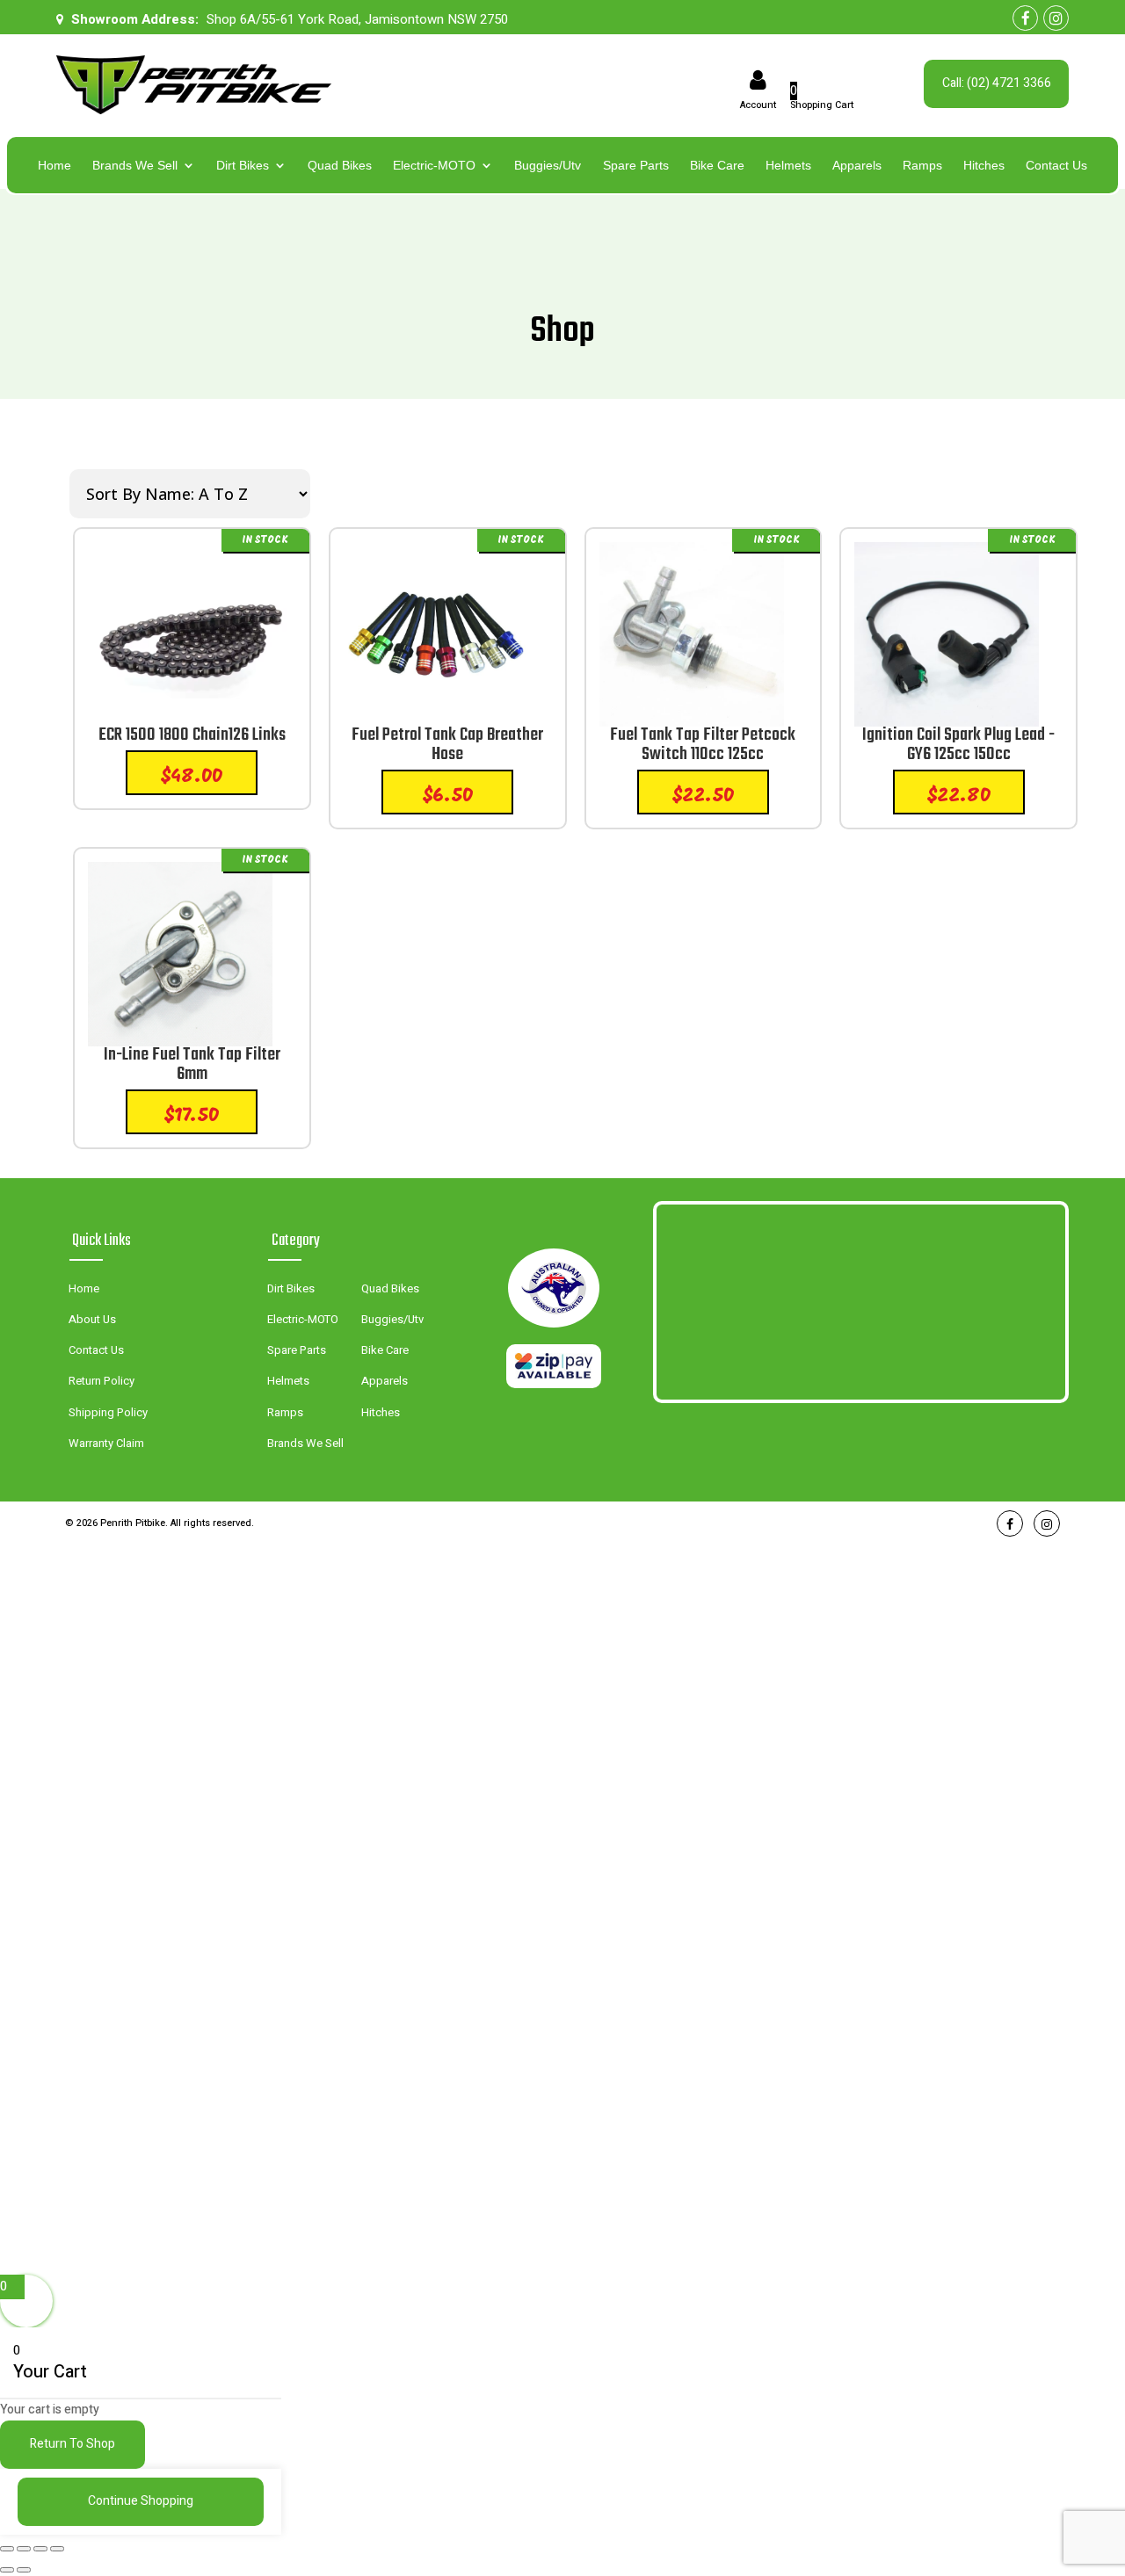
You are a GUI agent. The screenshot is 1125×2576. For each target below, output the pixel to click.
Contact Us (1056, 166)
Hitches (984, 166)
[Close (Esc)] (57, 2549)
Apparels (857, 166)
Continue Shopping (141, 2501)
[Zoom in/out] (7, 2549)
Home (54, 166)
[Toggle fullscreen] (24, 2549)
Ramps (922, 166)
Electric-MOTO (434, 166)
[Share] (40, 2549)
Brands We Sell (135, 166)
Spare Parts (636, 166)
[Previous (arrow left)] (7, 2570)
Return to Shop (73, 2444)
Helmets (788, 166)
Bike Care (717, 166)
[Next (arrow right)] (24, 2570)
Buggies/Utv (548, 166)
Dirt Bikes (243, 166)
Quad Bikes (340, 166)
